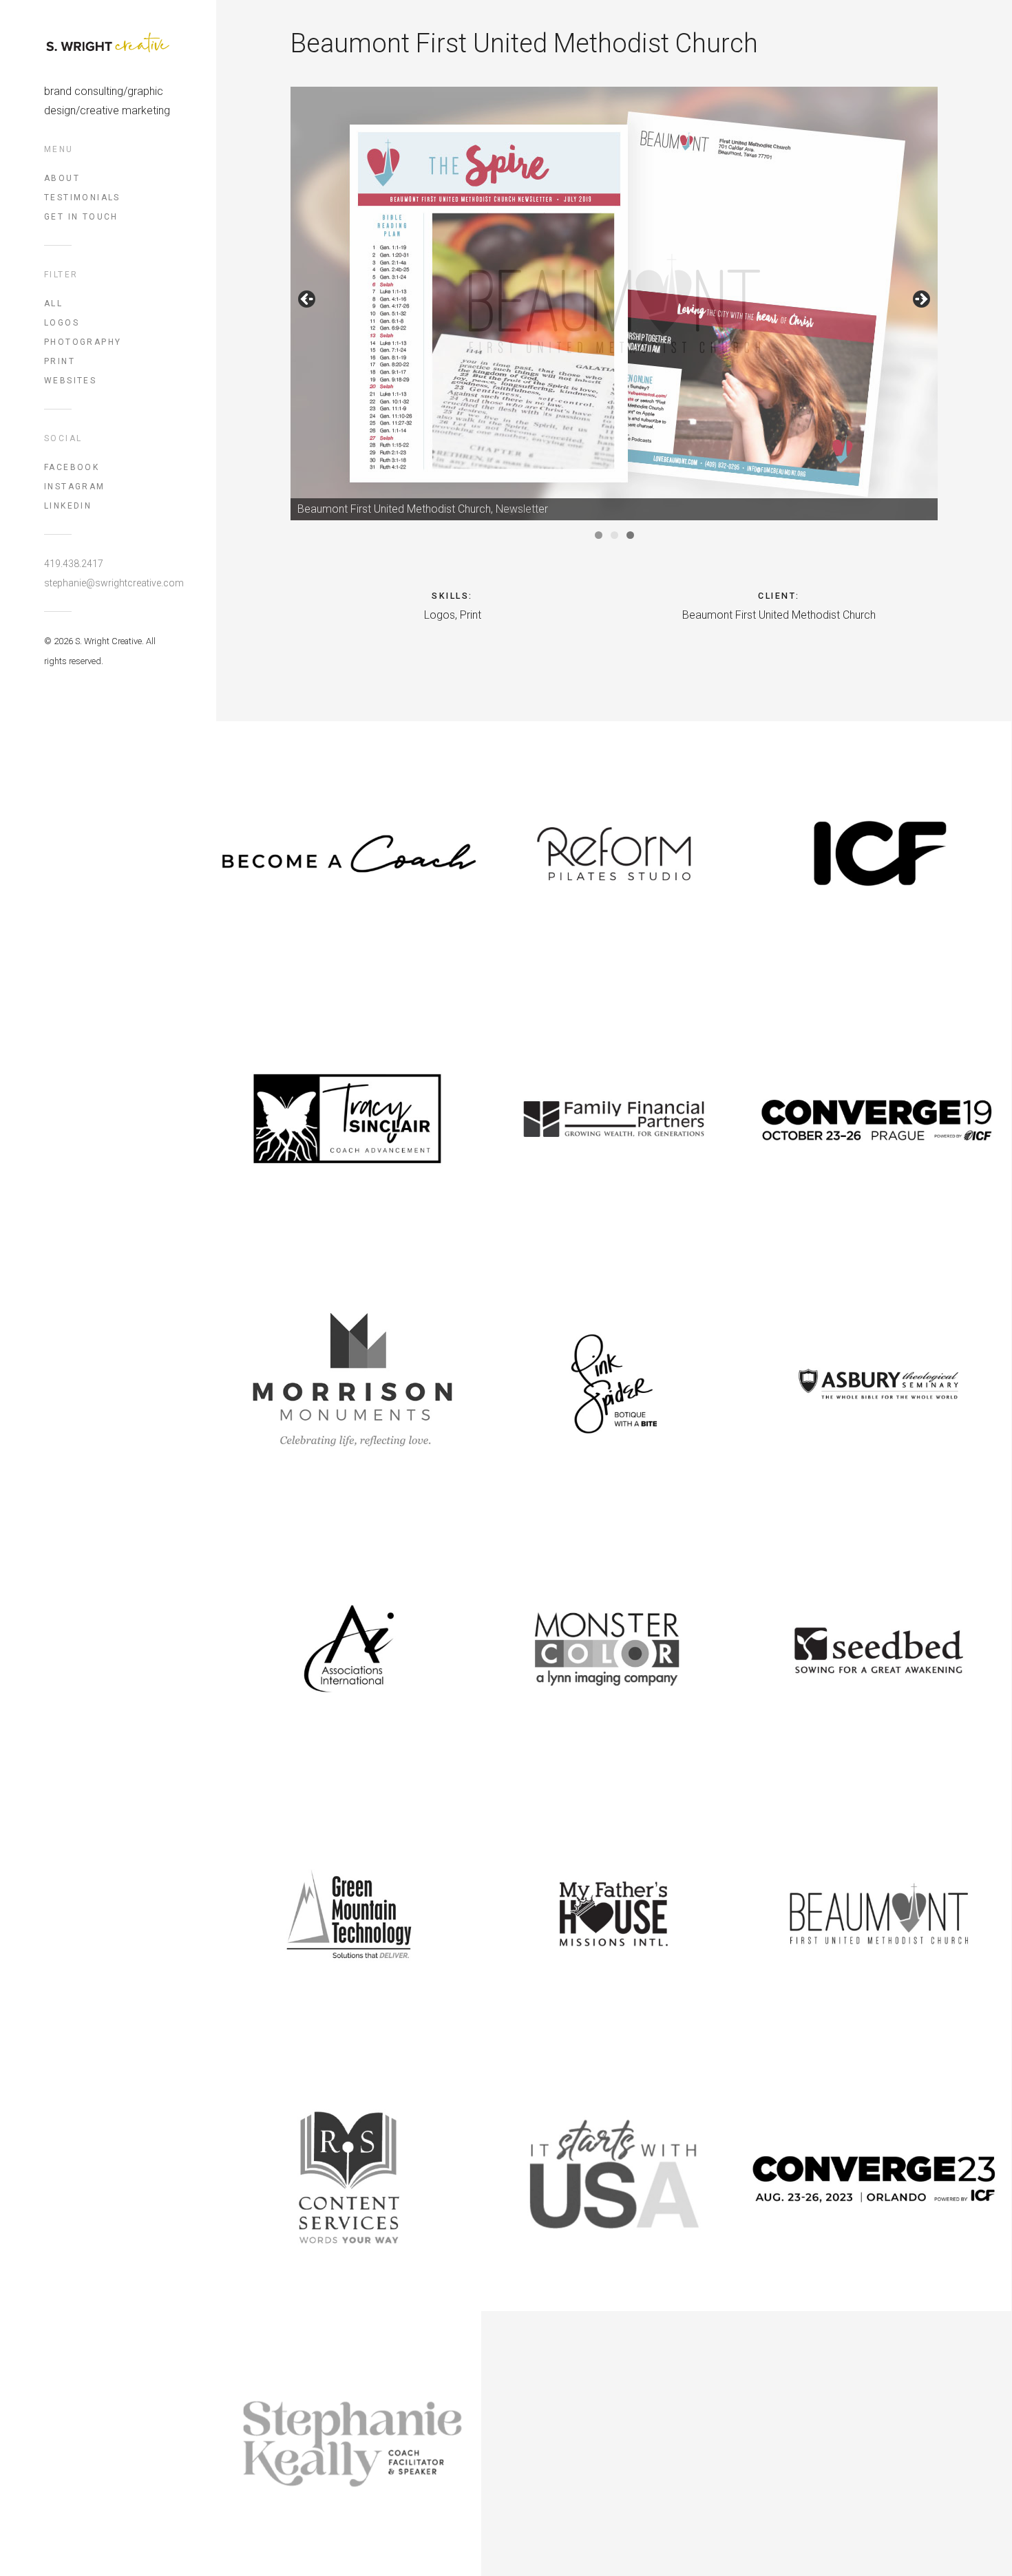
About (62, 178)
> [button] (920, 300)
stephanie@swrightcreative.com (108, 583)
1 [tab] (599, 535)
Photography (83, 342)
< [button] (308, 300)
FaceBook (72, 467)
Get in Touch (81, 217)
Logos (62, 323)
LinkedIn (68, 506)
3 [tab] (630, 535)
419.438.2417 (74, 564)
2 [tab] (614, 535)
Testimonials (82, 198)
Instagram (75, 487)
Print (60, 361)
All (53, 304)
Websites (70, 381)
